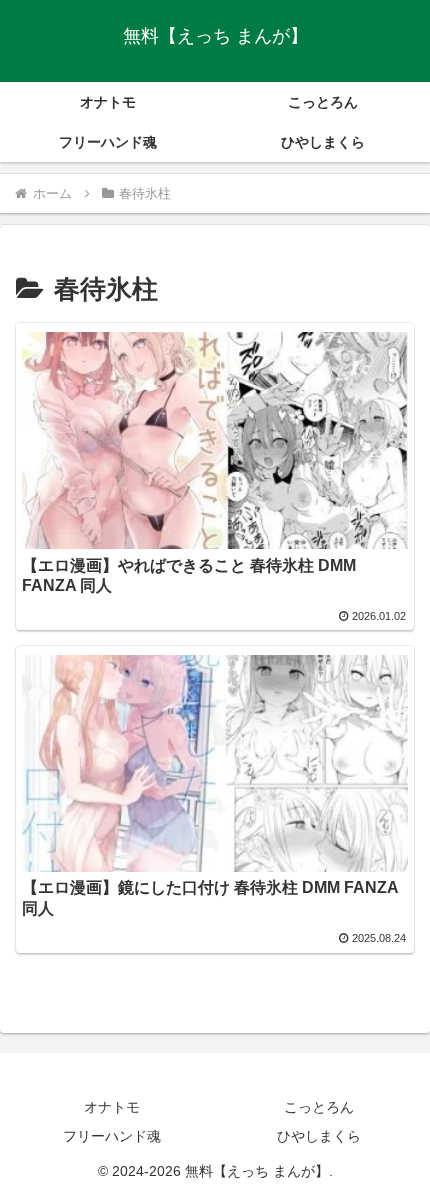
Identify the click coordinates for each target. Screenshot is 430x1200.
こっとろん (319, 1107)
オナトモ (112, 1107)
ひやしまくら (319, 1136)
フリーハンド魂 (112, 1136)
